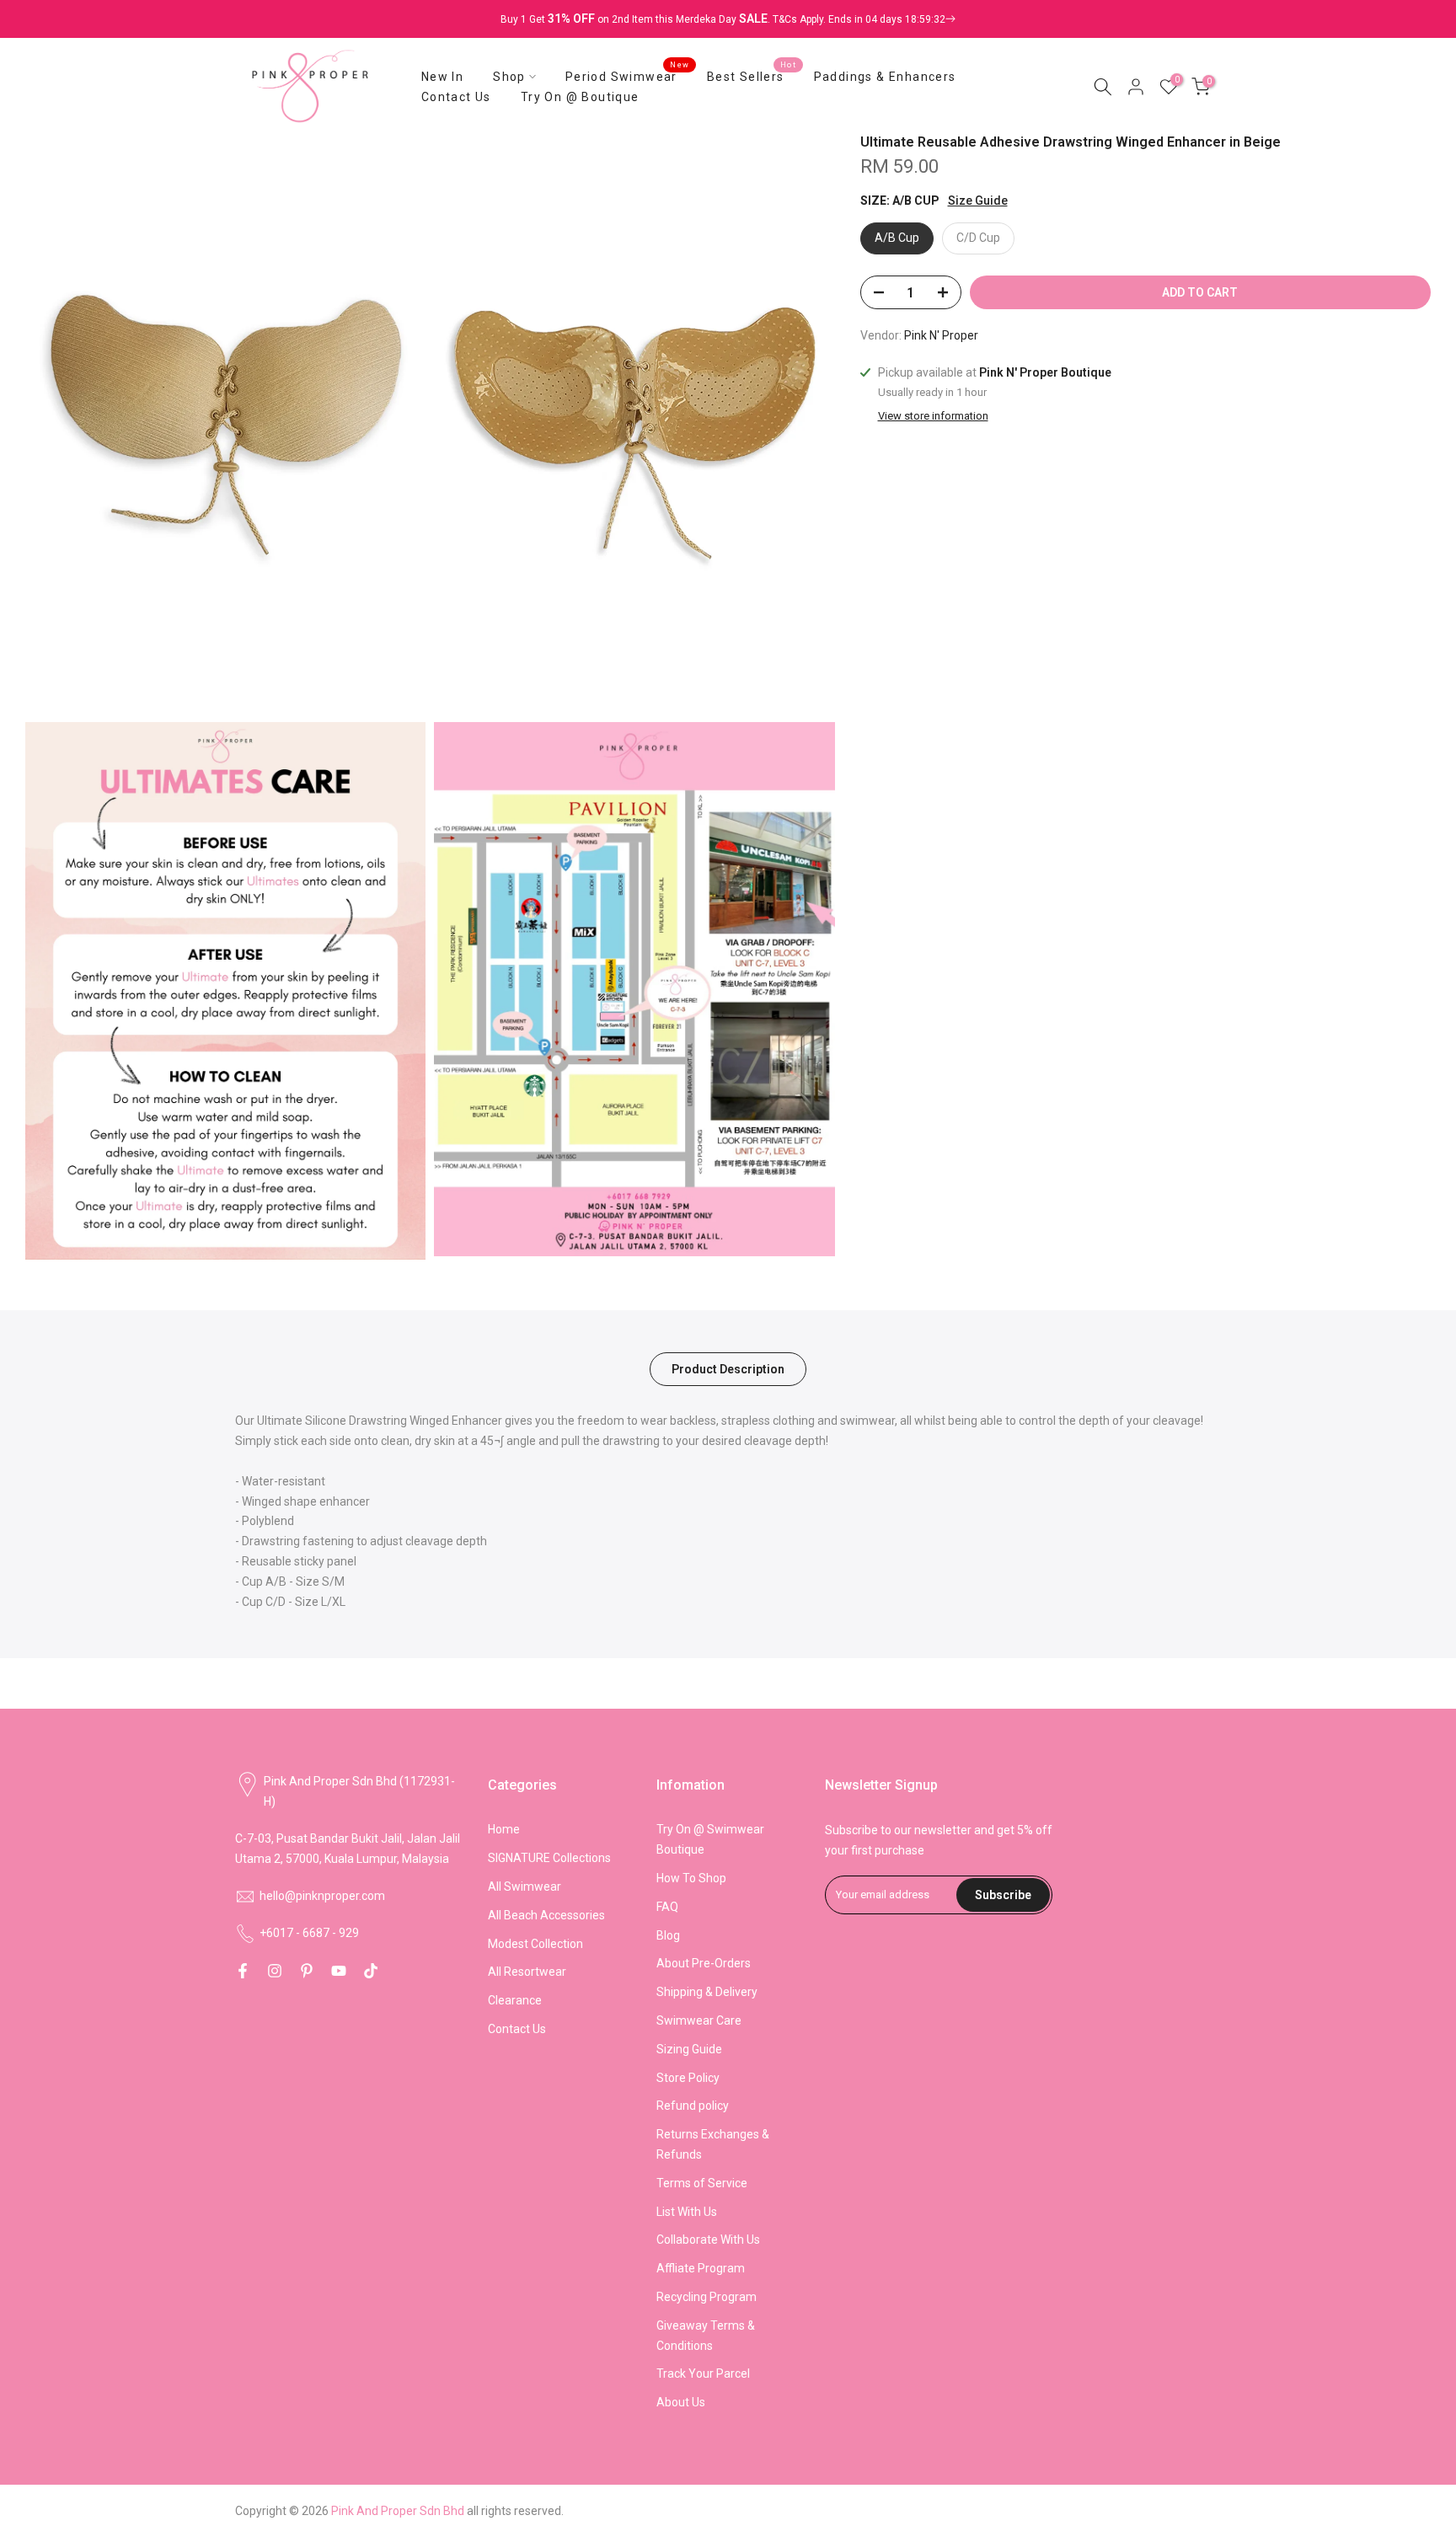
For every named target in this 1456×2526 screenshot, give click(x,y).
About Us (681, 2402)
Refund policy (693, 2106)
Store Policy (688, 2078)
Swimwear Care (699, 2020)
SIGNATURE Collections (549, 1858)
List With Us (687, 2212)
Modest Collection (535, 1944)
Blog (668, 1935)
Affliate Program (701, 2268)
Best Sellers (752, 75)
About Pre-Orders (704, 1963)
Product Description (728, 1369)
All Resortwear (527, 1972)
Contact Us (456, 97)
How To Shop (691, 1878)
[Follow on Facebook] (243, 1971)
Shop (509, 77)
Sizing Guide (689, 2049)
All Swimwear (525, 1886)
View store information (933, 416)
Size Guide (978, 201)
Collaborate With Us (708, 2240)
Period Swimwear (628, 75)
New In (442, 77)
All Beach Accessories (546, 1915)
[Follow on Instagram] (275, 1971)
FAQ (667, 1907)
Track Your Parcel (703, 2373)
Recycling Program (707, 2297)
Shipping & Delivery (707, 1992)
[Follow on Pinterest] (307, 1971)
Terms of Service (702, 2183)
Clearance (515, 2000)
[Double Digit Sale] (864, 19)
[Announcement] (728, 19)
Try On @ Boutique (580, 97)
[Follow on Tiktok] (371, 1971)
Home (504, 1829)
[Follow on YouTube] (339, 1971)
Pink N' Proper (941, 335)
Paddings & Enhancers (885, 77)
